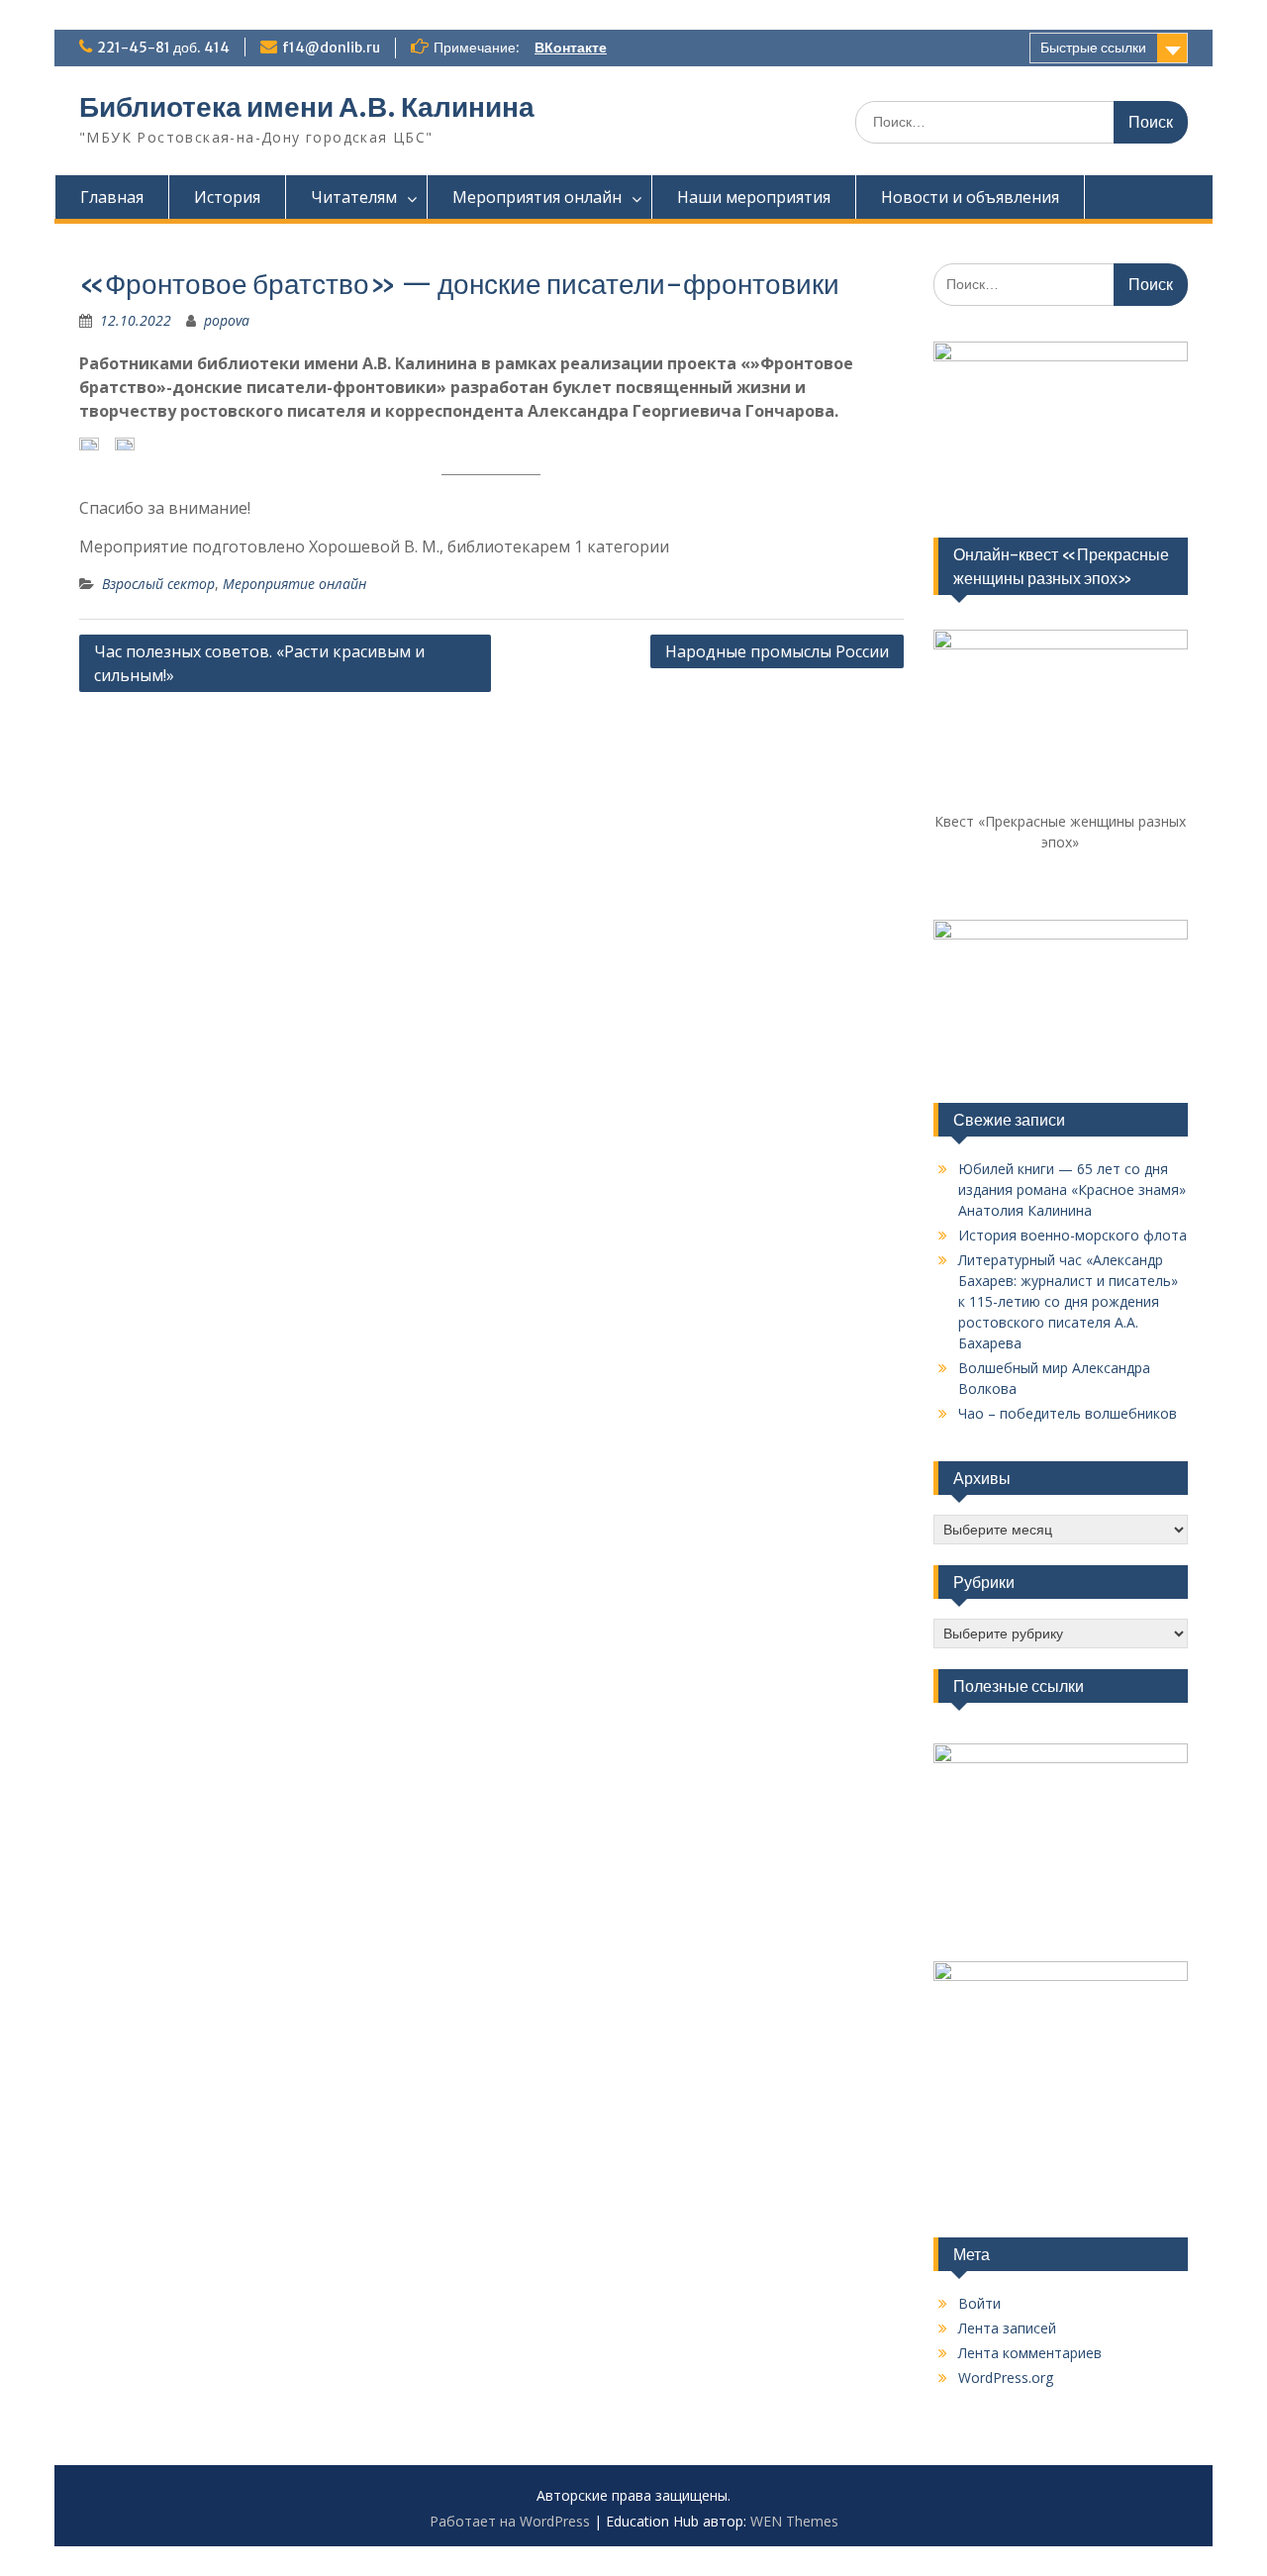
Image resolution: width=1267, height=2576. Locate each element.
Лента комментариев (1030, 2353)
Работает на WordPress (510, 2521)
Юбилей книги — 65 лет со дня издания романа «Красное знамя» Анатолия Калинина (1072, 1189)
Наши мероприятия (754, 197)
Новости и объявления (970, 197)
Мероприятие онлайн (294, 584)
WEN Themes (794, 2521)
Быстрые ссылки (1093, 48)
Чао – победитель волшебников (1068, 1413)
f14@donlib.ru (331, 48)
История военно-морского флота (1072, 1235)
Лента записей (1007, 2328)
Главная (112, 197)
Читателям (354, 197)
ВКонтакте (571, 48)
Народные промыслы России (777, 651)
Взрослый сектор (158, 584)
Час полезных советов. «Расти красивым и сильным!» (259, 663)
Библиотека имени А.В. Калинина (307, 107)
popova (227, 320)
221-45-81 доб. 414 (163, 48)
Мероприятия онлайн (537, 197)
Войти (979, 2303)
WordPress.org (1006, 2378)
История (227, 197)
